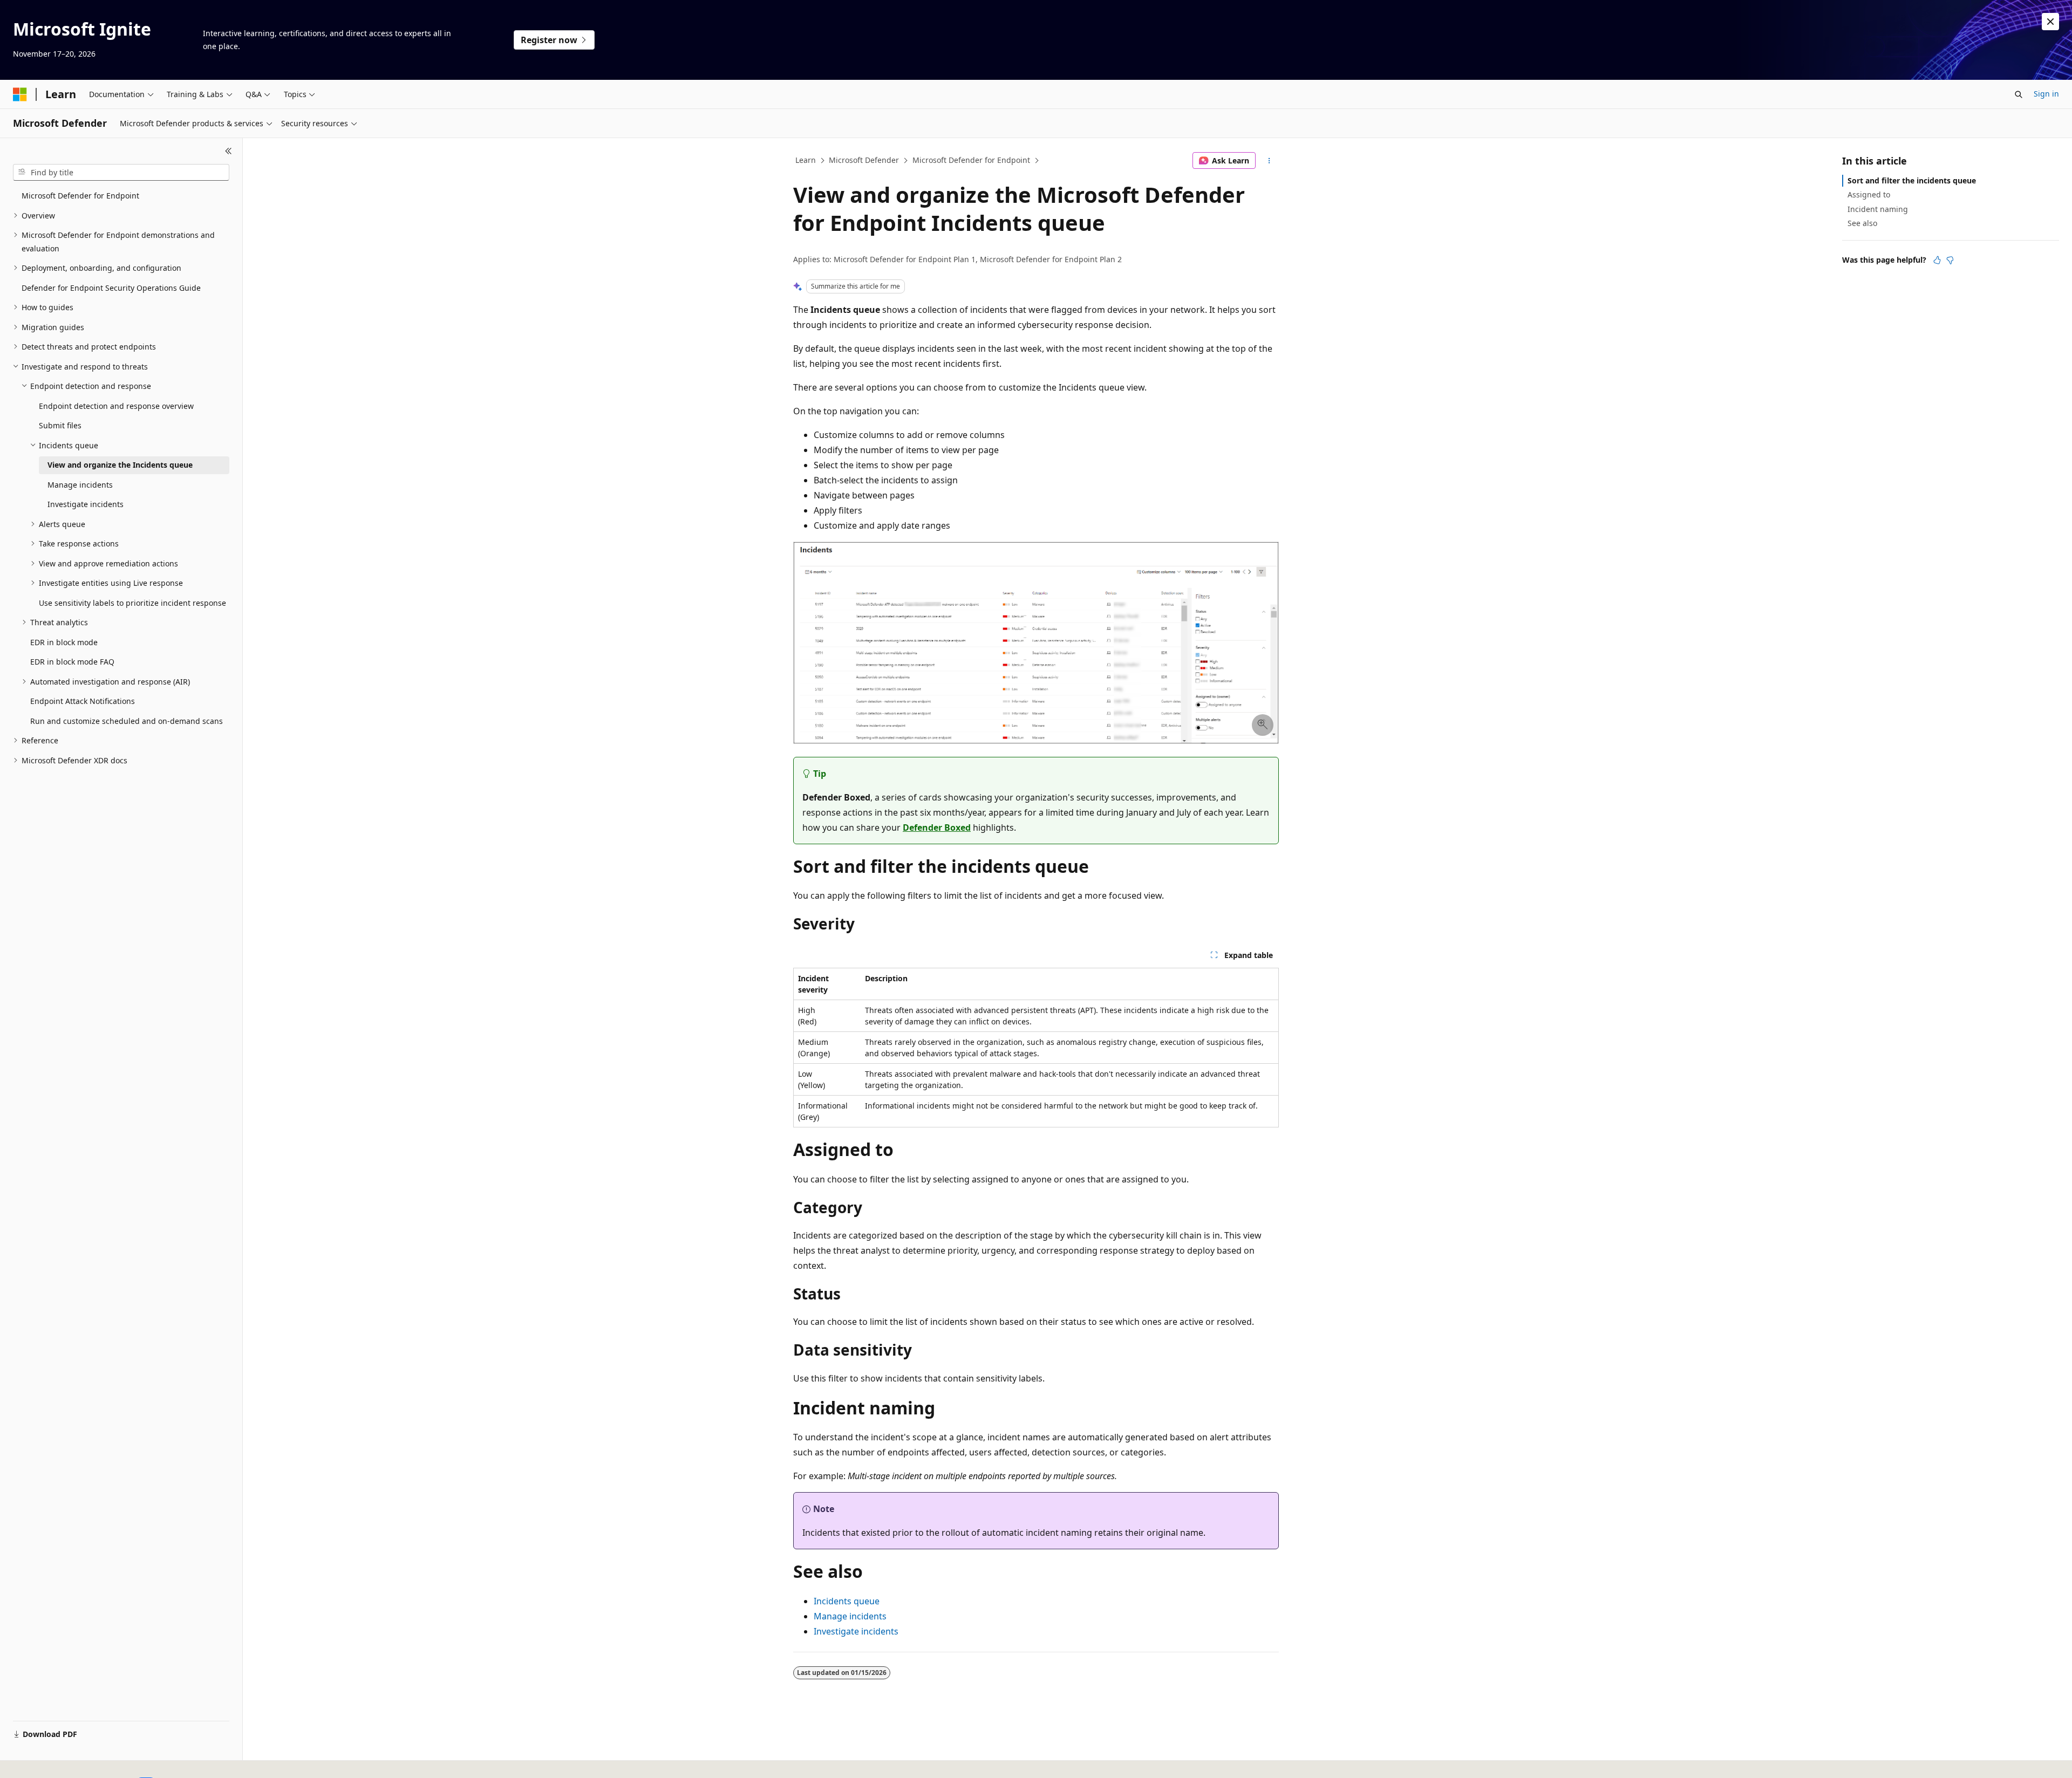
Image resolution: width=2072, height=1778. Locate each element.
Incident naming (1878, 209)
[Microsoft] (20, 94)
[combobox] (121, 173)
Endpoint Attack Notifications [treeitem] (83, 701)
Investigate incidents (856, 1631)
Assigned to (1869, 194)
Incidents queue (847, 1601)
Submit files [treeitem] (60, 425)
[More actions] (1269, 161)
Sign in (2046, 94)
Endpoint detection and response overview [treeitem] (116, 406)
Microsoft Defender (864, 160)
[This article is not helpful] (1950, 260)
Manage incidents (850, 1616)
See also (1862, 223)
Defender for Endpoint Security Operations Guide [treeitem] (111, 288)
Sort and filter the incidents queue (1912, 180)
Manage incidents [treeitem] (80, 485)
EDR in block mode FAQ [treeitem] (72, 662)
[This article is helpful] (1937, 260)
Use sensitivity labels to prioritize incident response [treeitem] (132, 603)
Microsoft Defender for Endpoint (971, 160)
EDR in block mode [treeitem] (64, 642)
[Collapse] (229, 151)
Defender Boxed (937, 828)
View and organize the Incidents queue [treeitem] (120, 465)
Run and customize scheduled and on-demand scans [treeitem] (127, 721)
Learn (806, 160)
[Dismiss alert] (2050, 22)
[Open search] (2019, 94)
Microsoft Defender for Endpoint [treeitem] (80, 196)
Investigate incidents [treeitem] (86, 504)
